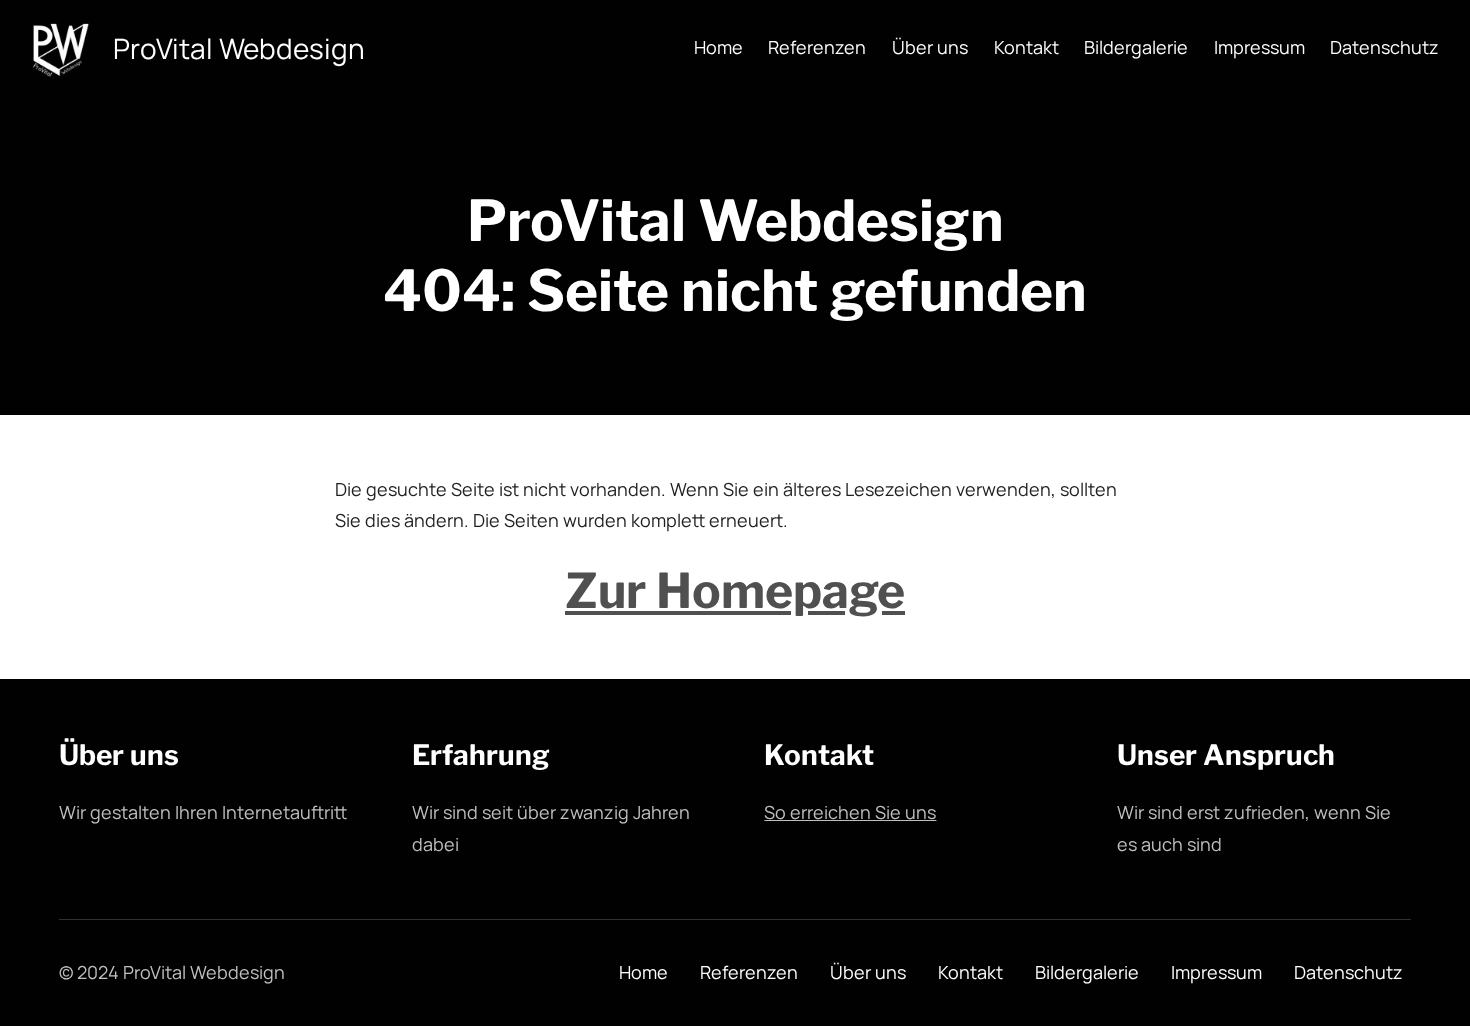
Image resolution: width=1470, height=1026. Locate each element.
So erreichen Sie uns (850, 812)
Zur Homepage (735, 591)
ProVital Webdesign (239, 48)
